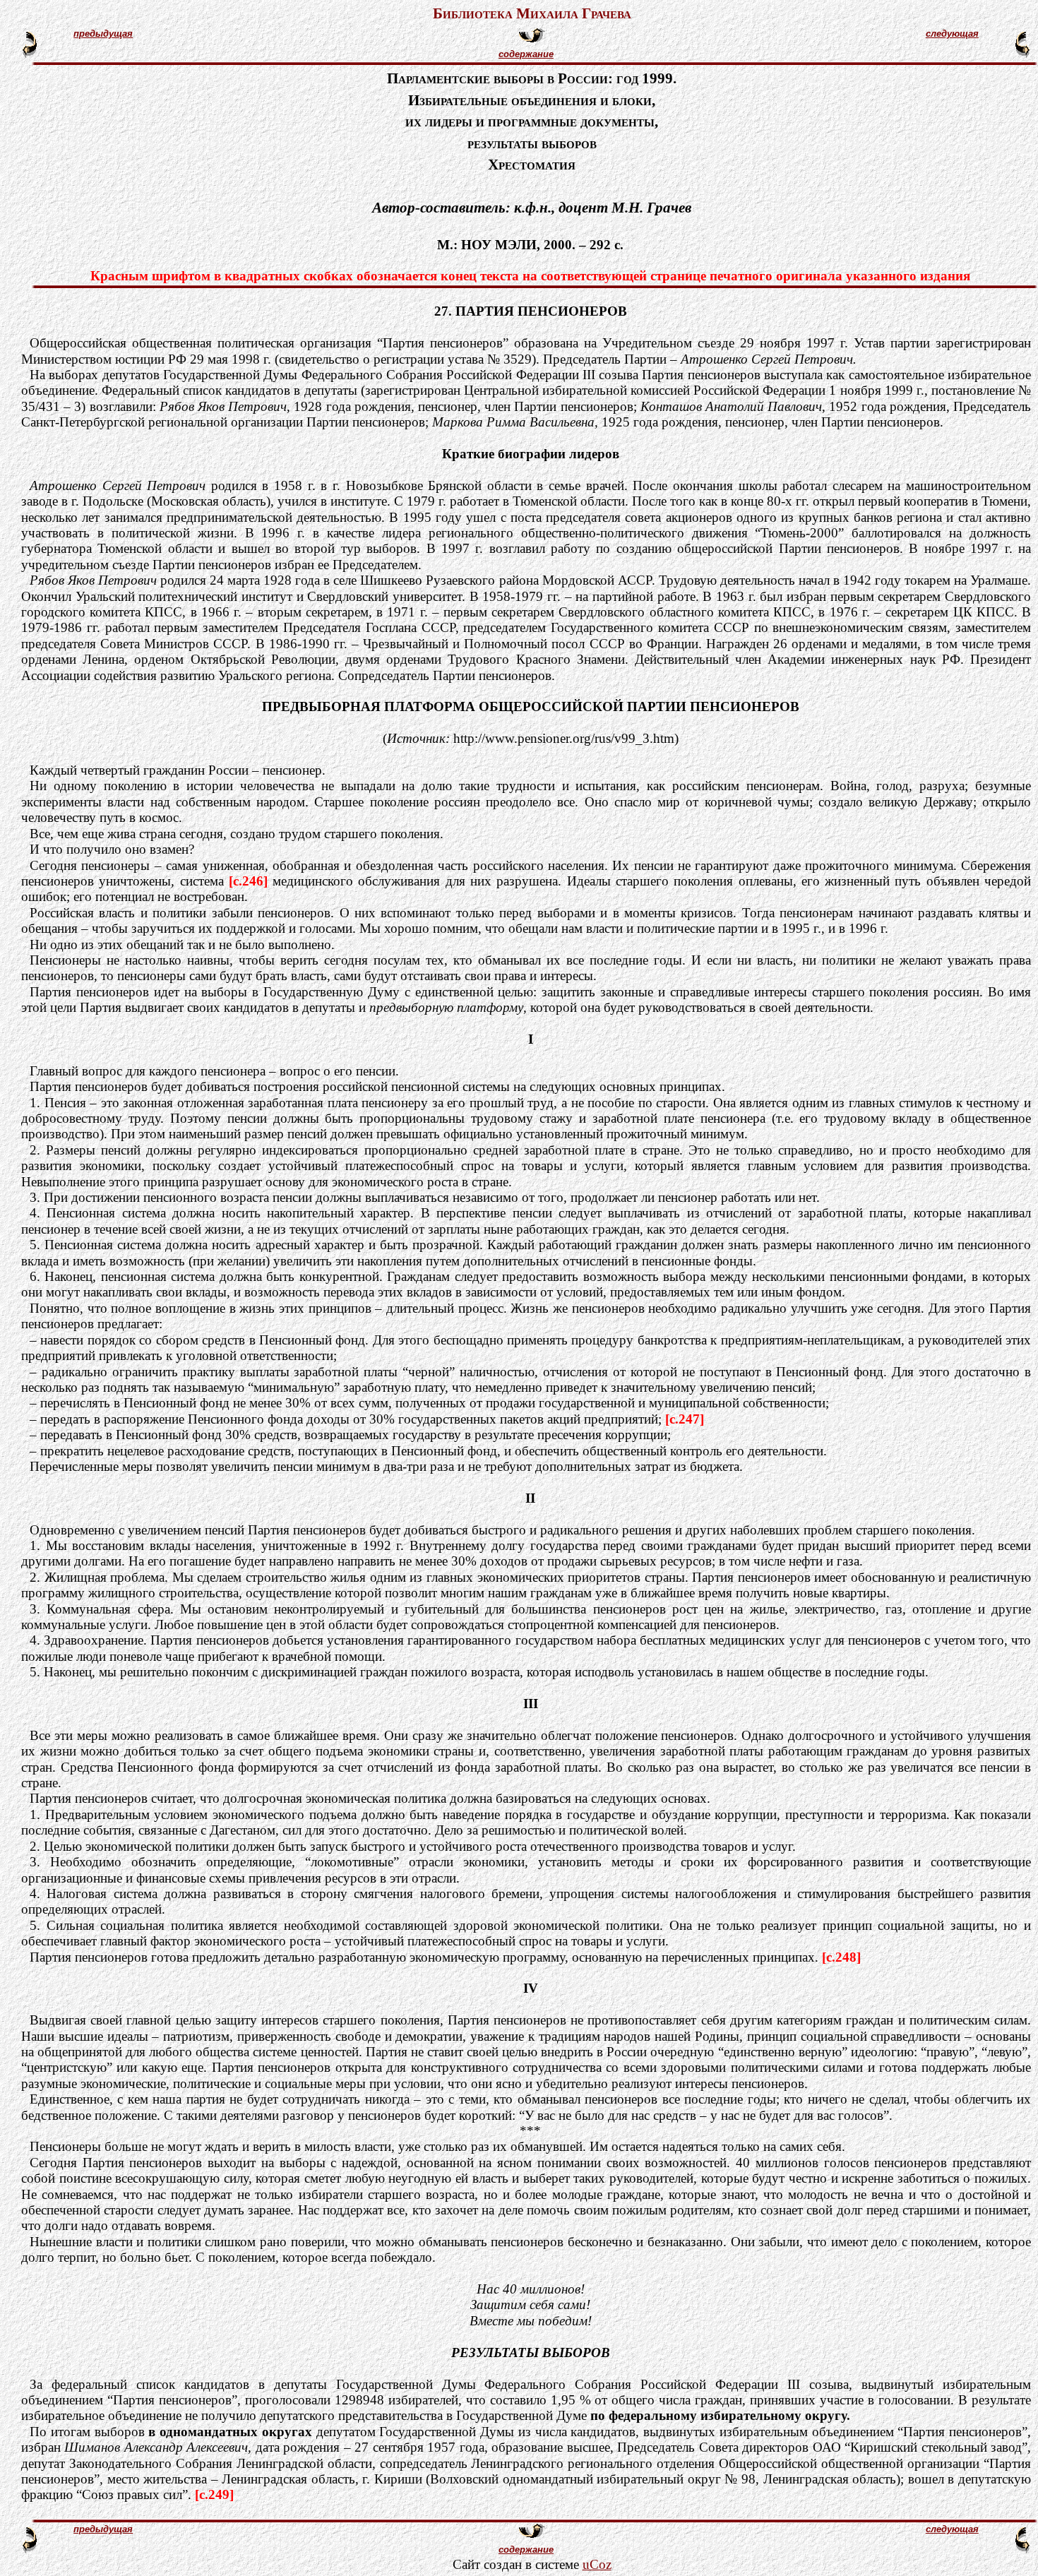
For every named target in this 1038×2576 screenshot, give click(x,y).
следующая (952, 34)
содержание (526, 54)
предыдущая (103, 34)
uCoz (597, 2564)
